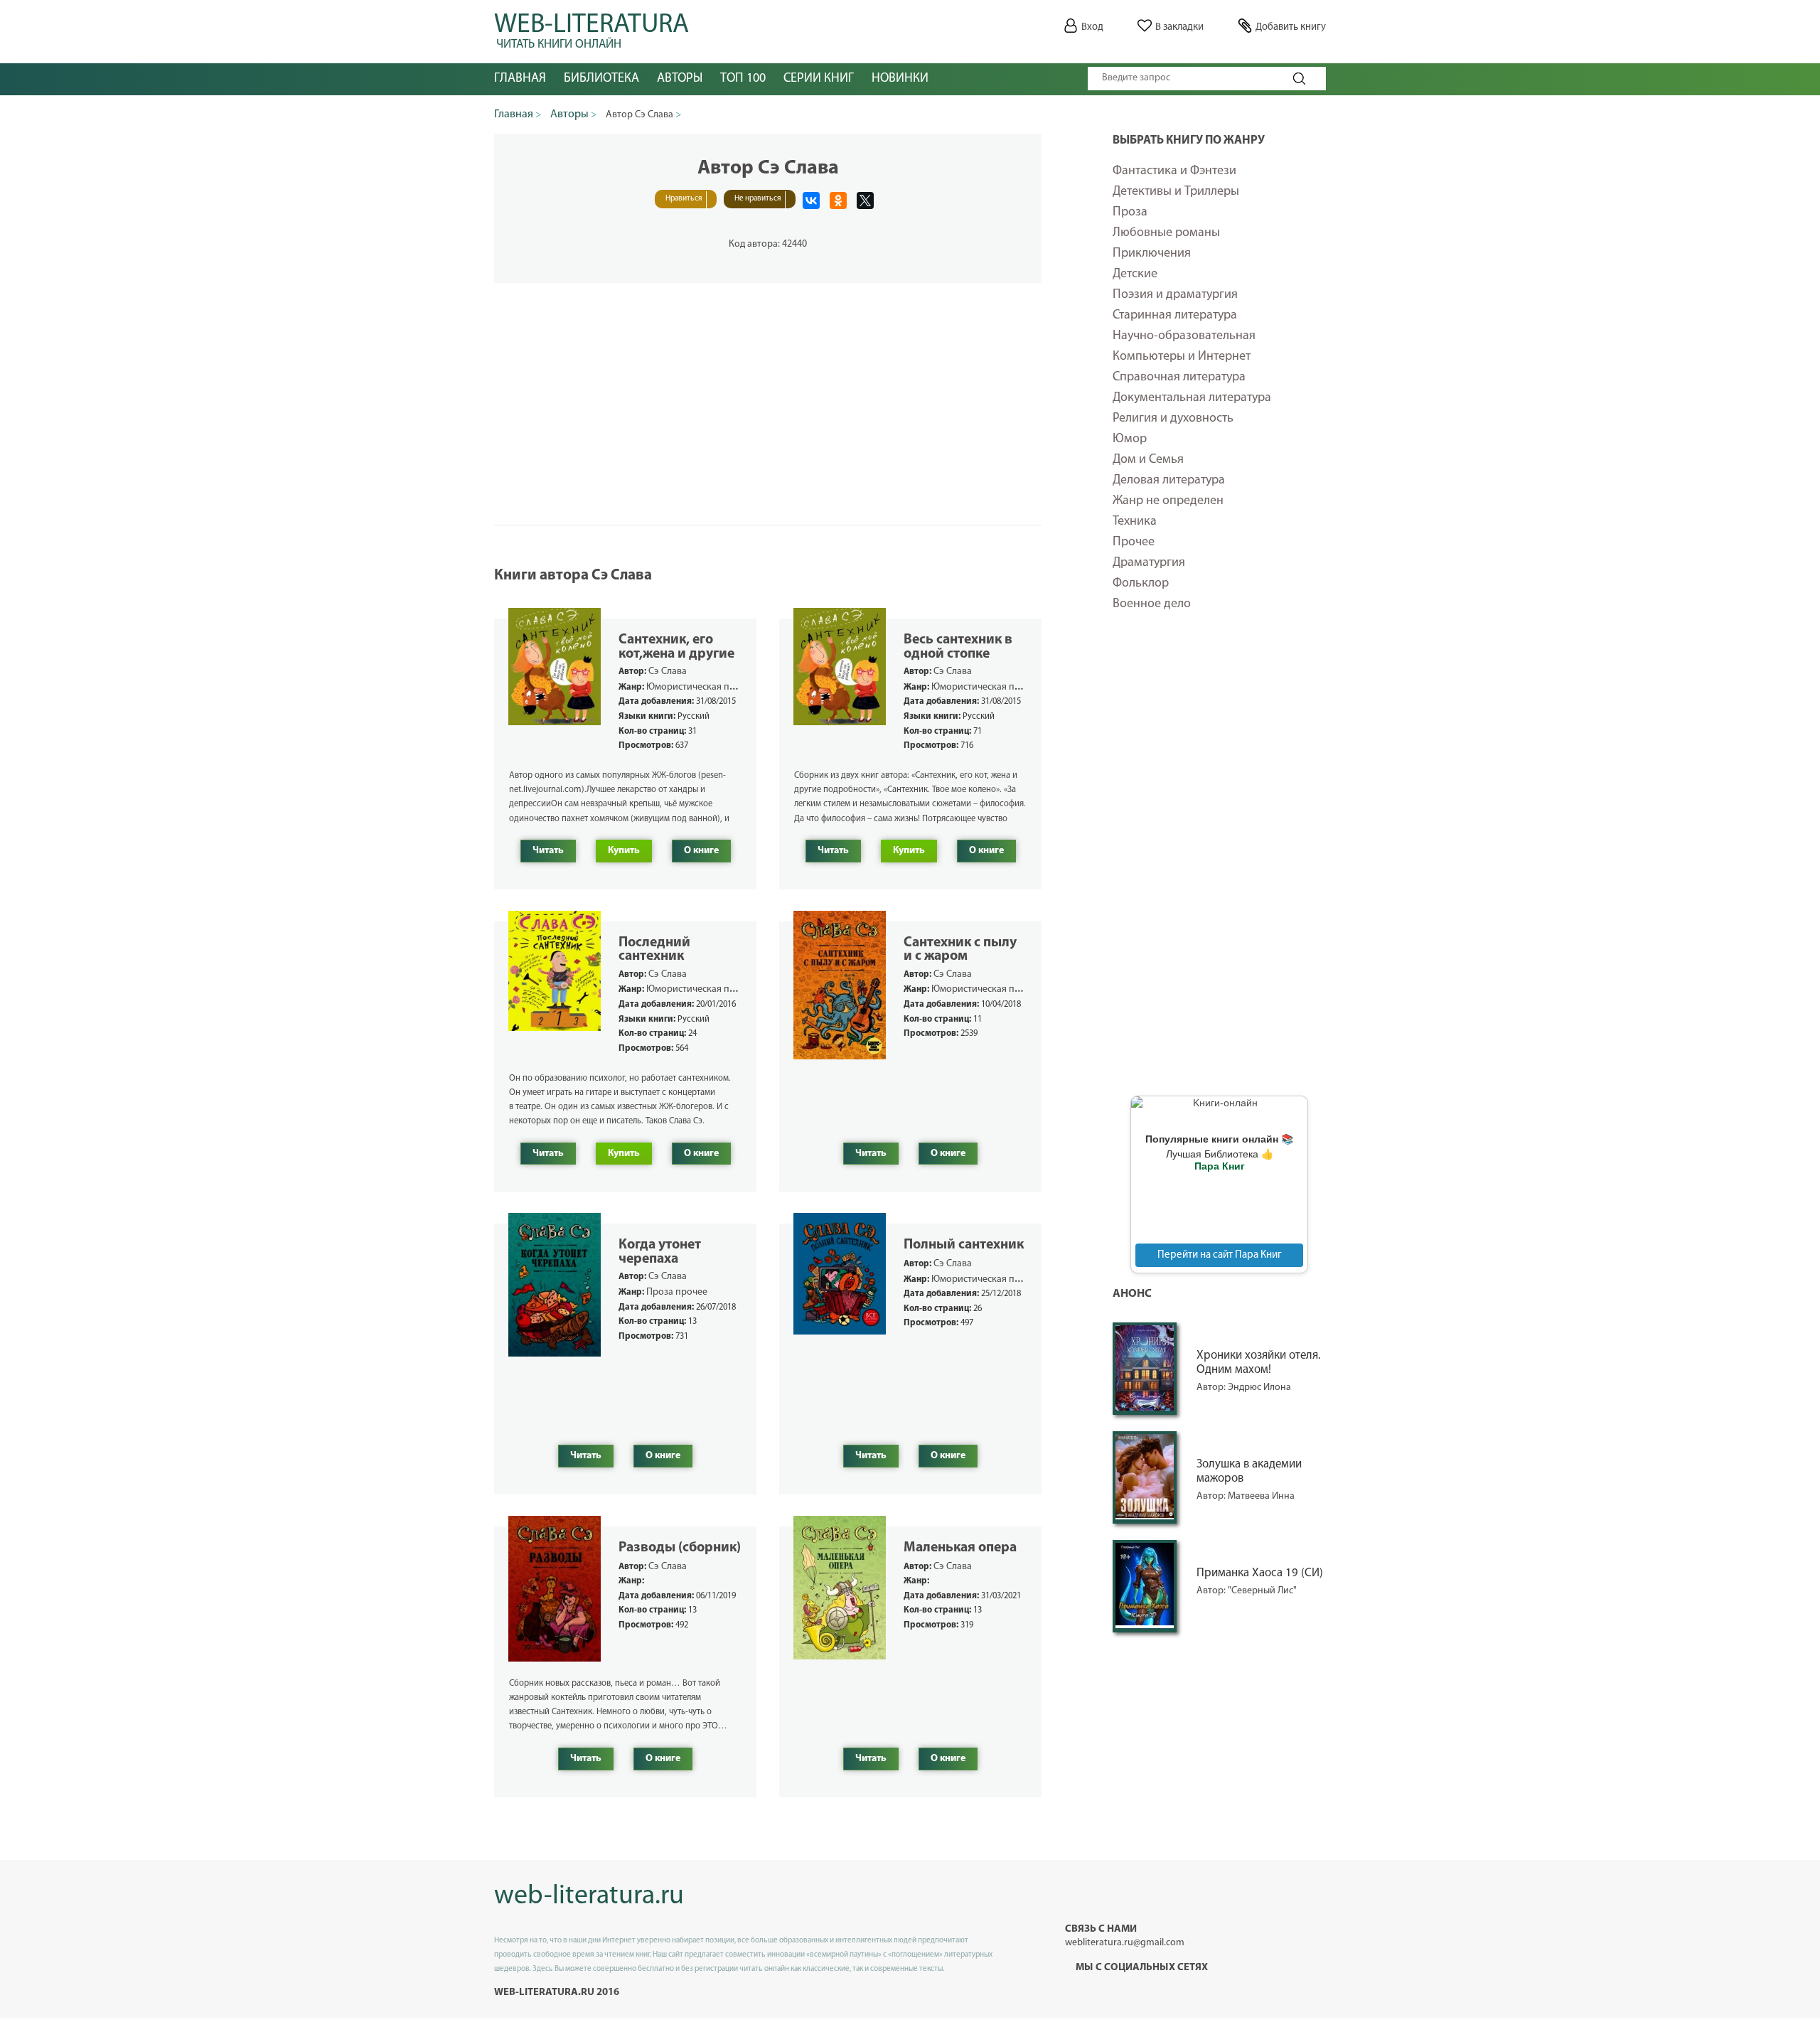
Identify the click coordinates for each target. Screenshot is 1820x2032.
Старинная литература (1175, 316)
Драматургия (1149, 563)
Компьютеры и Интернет (1182, 357)
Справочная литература (1179, 378)
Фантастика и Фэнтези (1174, 171)
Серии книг (819, 79)
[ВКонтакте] (811, 200)
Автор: (1212, 1387)
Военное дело (1152, 604)
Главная (520, 79)
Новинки (900, 79)
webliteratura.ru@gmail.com (1125, 1943)
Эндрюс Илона (1259, 1387)
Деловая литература (1169, 481)
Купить (624, 851)
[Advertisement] (1219, 863)
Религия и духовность (1173, 419)
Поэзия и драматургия (1175, 295)
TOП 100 (743, 79)
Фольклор (1141, 584)
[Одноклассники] (838, 200)
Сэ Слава (668, 672)
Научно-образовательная (1184, 336)
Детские (1135, 274)
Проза (1130, 213)
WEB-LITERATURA (591, 28)
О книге (701, 851)
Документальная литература (1192, 398)
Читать (548, 851)
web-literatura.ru (589, 1897)
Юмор (1130, 439)
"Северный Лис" (1262, 1591)
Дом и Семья (1148, 460)
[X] (865, 200)
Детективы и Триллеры (1176, 192)
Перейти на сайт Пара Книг (1220, 1255)
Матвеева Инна (1261, 1496)
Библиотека (601, 79)
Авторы (680, 79)
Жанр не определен (1168, 501)
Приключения (1152, 254)
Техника (1135, 522)
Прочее (1134, 542)
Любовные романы (1166, 233)
